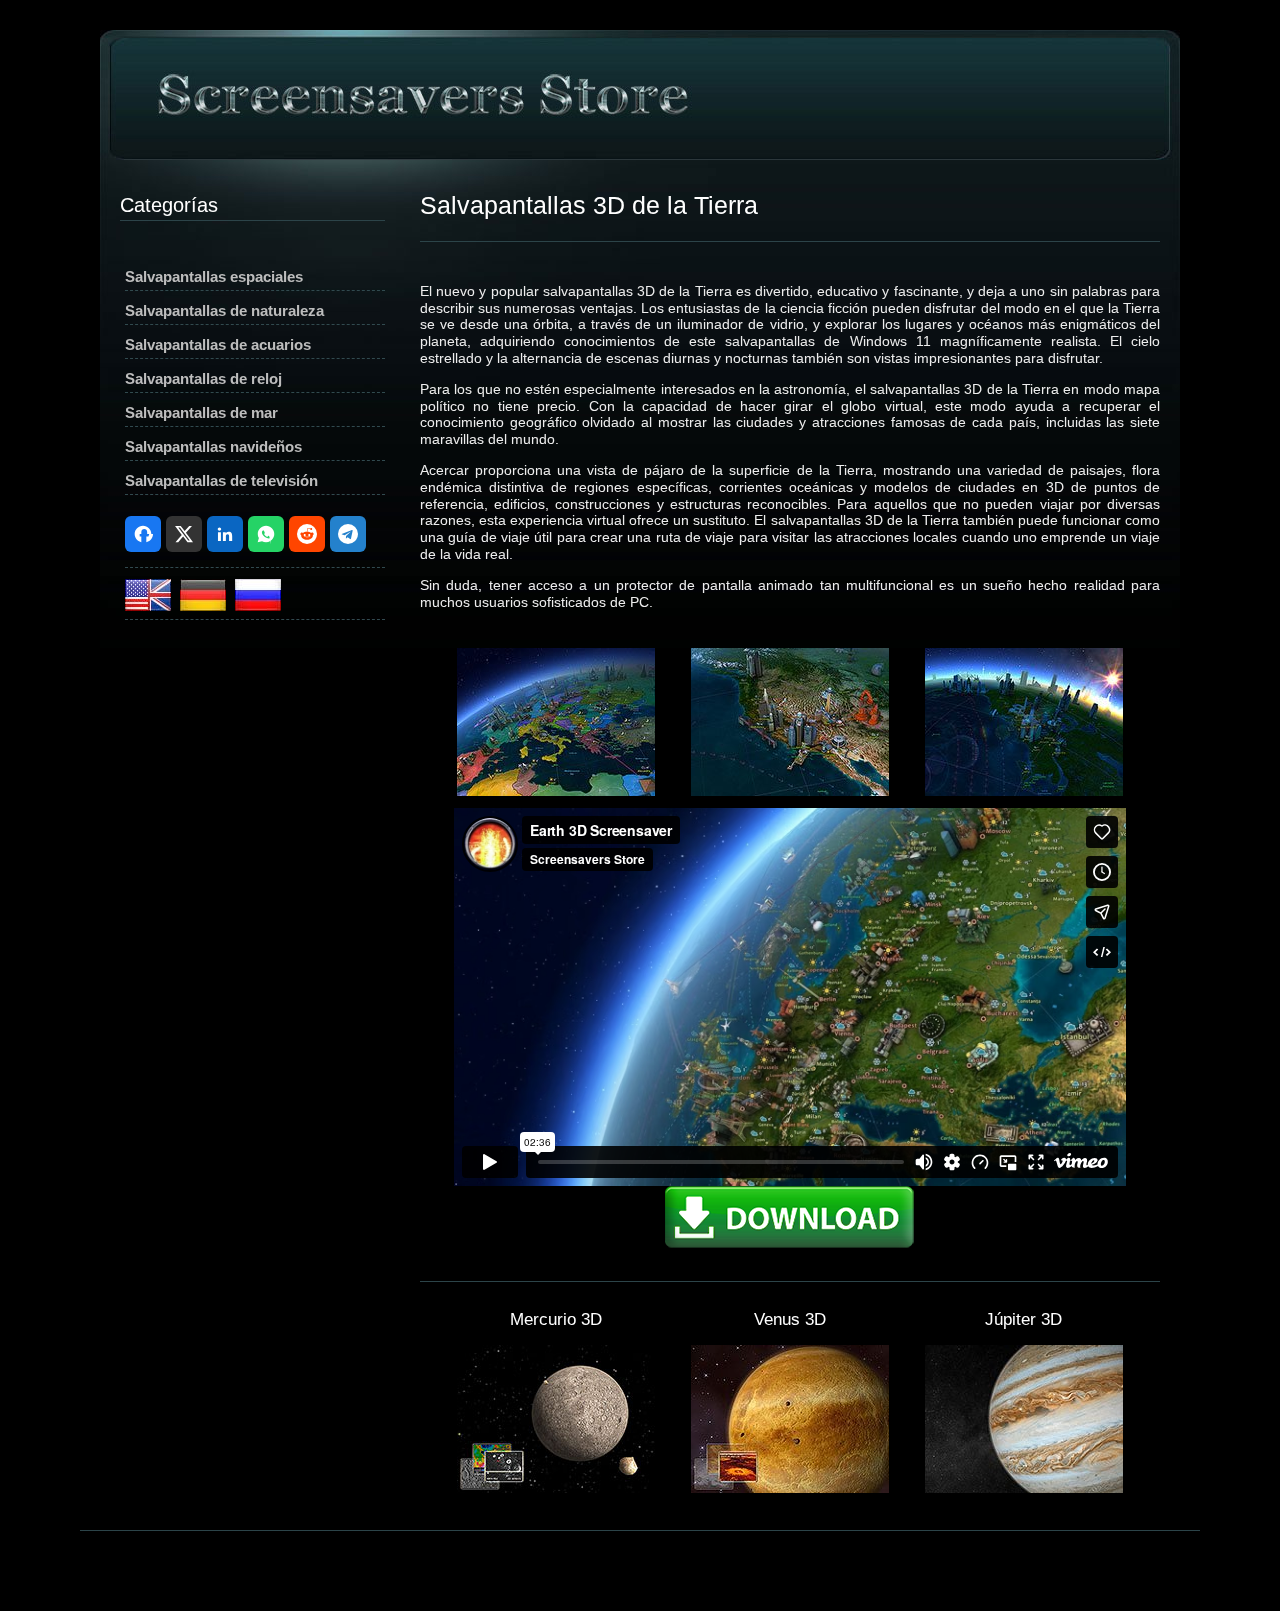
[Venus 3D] (790, 1488)
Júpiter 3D (1023, 1319)
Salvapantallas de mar (201, 412)
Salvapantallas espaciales (214, 276)
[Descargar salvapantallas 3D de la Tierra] (790, 1245)
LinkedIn (225, 534)
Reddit (307, 534)
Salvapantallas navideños (213, 446)
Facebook (143, 534)
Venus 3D (790, 1319)
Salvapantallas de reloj (203, 378)
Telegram (348, 534)
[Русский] (258, 605)
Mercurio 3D (556, 1319)
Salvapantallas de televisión (221, 480)
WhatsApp (266, 534)
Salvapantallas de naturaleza (224, 310)
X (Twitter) (184, 534)
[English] (150, 605)
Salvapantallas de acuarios (218, 344)
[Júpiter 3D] (1024, 1488)
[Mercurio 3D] (556, 1488)
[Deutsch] (205, 605)
